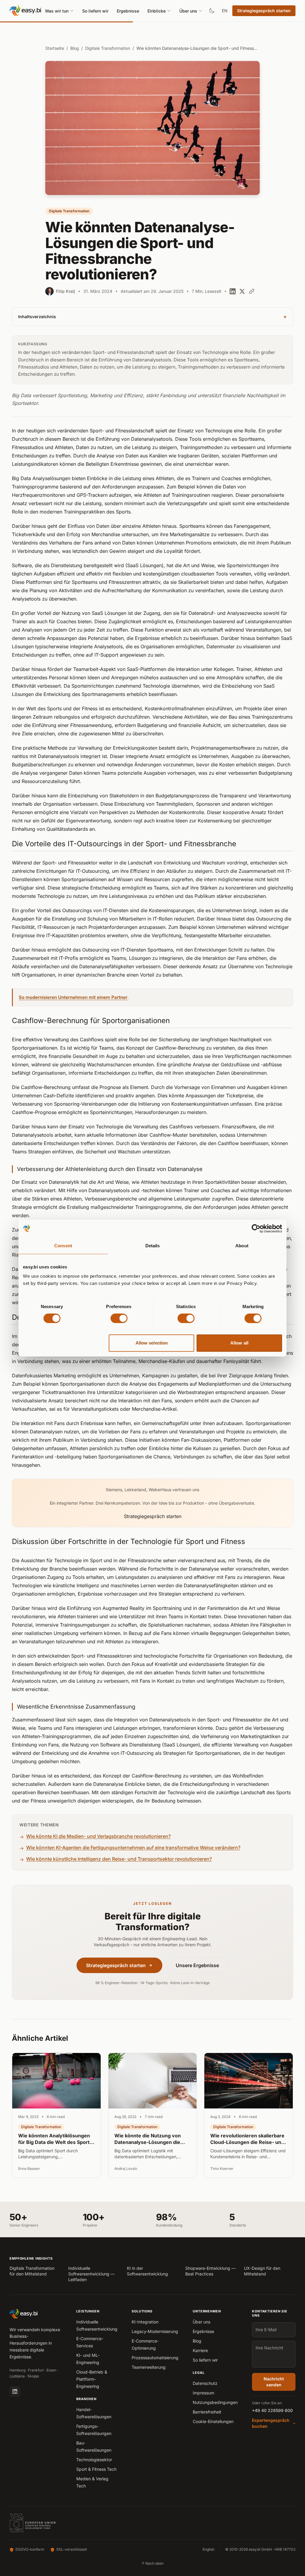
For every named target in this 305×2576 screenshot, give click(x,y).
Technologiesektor (94, 2460)
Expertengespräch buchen (271, 2423)
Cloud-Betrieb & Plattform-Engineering (92, 2379)
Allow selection (152, 1343)
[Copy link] (252, 291)
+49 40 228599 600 (272, 2410)
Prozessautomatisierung (155, 2358)
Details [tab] (153, 1246)
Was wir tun (57, 11)
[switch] (119, 1318)
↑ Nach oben (152, 2563)
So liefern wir (95, 11)
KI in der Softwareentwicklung (147, 2271)
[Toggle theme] (212, 11)
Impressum (203, 2393)
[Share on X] (242, 291)
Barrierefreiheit (207, 2412)
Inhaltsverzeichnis (152, 317)
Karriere (200, 2350)
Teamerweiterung (149, 2367)
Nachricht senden (274, 2382)
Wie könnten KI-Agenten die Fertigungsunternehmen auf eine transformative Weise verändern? (133, 1848)
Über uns (188, 11)
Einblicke (157, 11)
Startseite (55, 48)
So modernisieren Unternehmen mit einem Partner (73, 997)
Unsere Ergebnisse (197, 1965)
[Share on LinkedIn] (233, 291)
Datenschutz (205, 2383)
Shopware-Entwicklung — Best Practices (210, 2271)
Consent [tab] (63, 1246)
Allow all (239, 1343)
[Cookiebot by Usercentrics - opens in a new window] (256, 1229)
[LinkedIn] (15, 2391)
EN (225, 11)
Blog (75, 48)
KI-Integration (145, 2322)
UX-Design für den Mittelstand (262, 2271)
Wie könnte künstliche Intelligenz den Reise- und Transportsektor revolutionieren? (119, 1859)
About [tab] (242, 1246)
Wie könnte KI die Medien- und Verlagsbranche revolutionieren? (98, 1836)
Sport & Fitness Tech (96, 2469)
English (208, 2549)
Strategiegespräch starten (264, 11)
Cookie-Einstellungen (213, 2421)
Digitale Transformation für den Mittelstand (32, 2271)
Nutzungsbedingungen (215, 2402)
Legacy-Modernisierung (155, 2331)
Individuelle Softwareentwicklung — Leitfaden (91, 2274)
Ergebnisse (128, 11)
